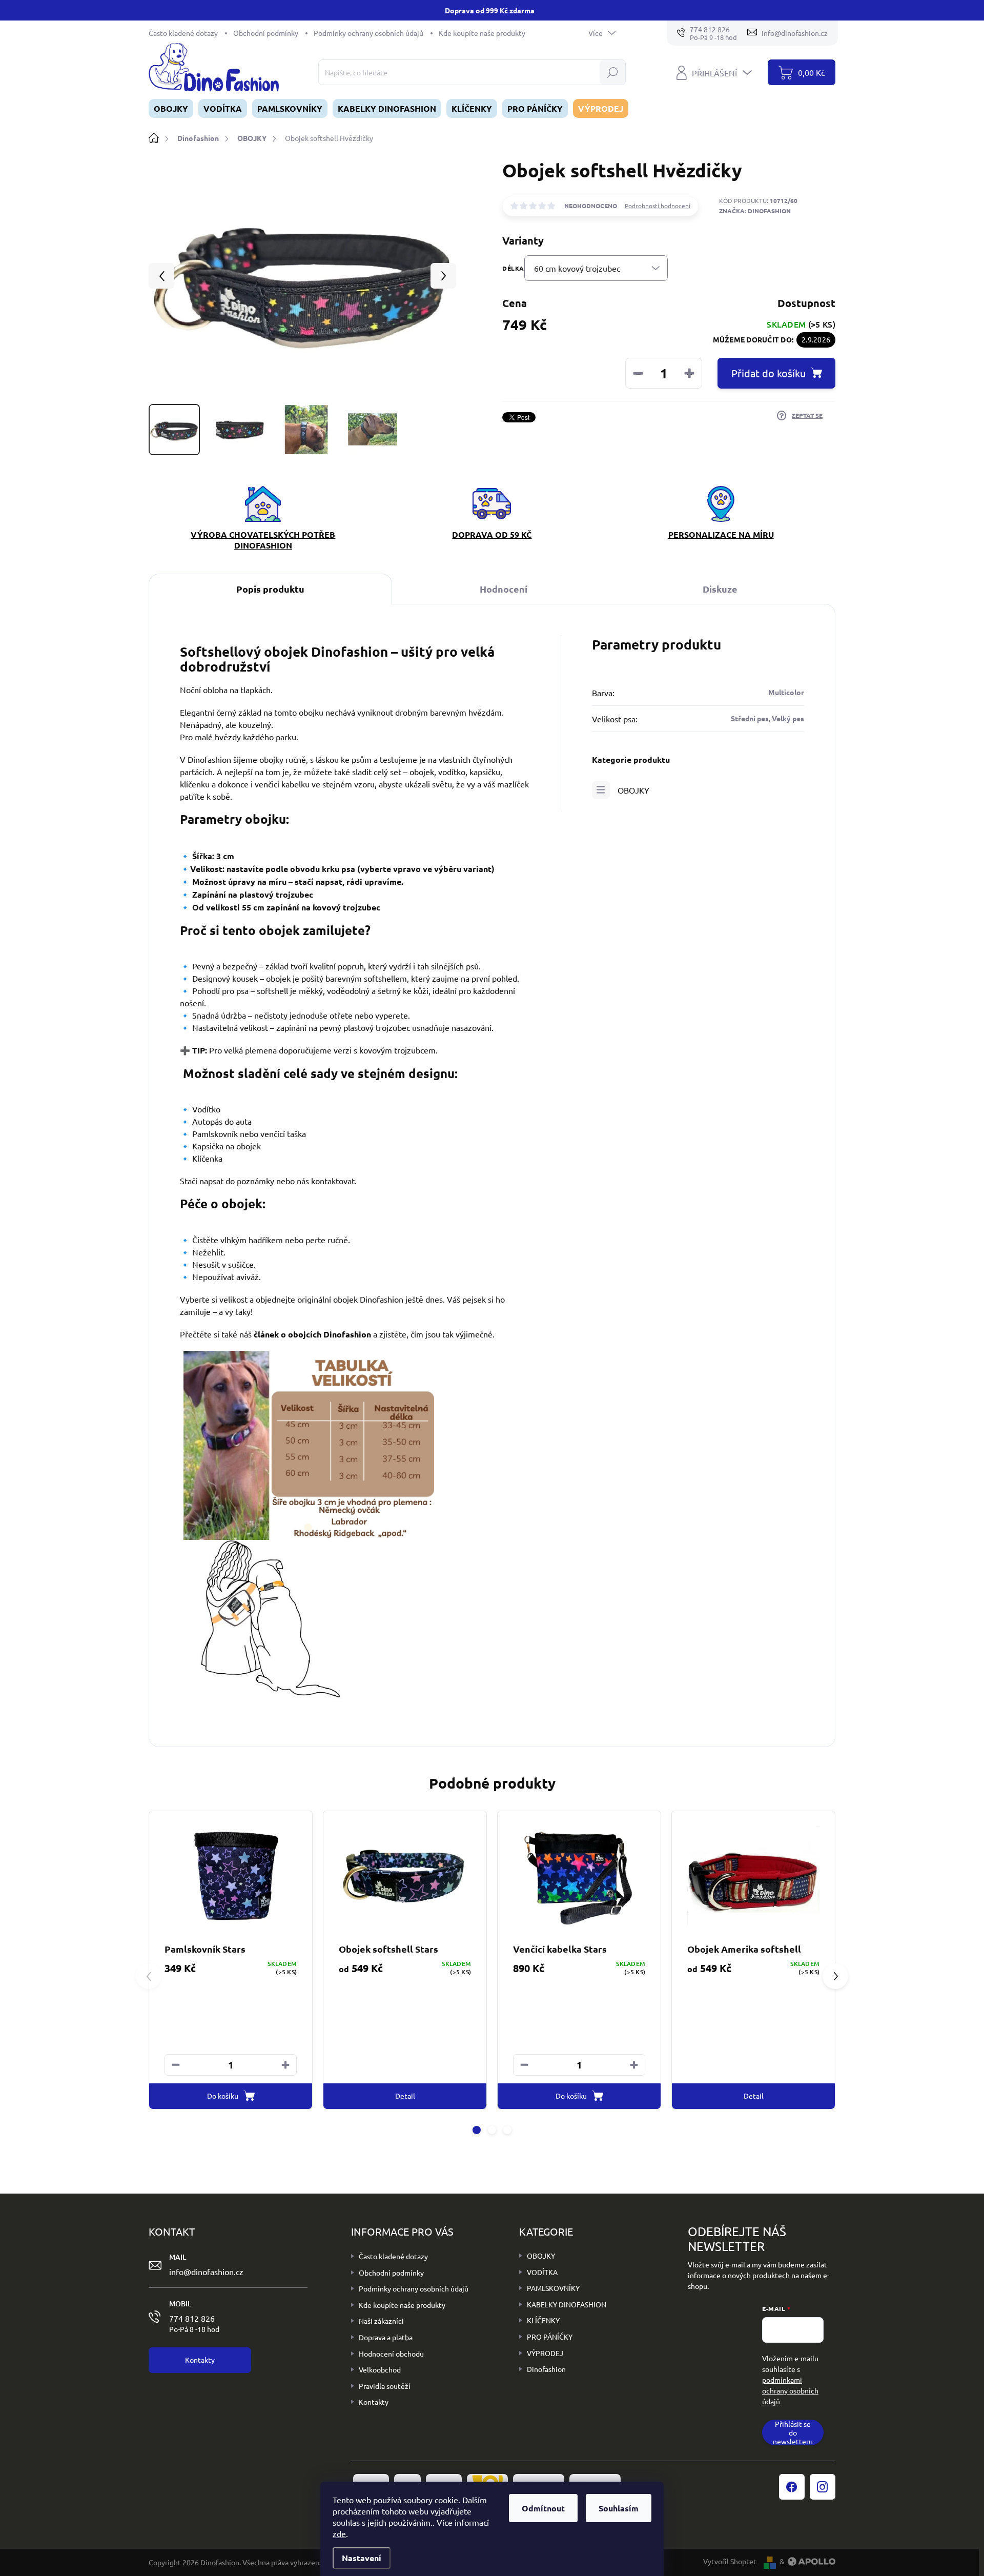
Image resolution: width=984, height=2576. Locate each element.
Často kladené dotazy (183, 33)
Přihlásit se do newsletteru (793, 2432)
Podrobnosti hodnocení (658, 206)
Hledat (613, 72)
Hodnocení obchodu (391, 2354)
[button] (285, 2065)
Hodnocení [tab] (504, 589)
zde (339, 2533)
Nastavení (362, 2558)
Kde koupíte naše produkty (482, 33)
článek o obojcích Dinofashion (312, 1334)
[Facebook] (792, 2487)
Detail (405, 2096)
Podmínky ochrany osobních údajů (368, 33)
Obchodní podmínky (266, 33)
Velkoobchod (380, 2369)
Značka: (755, 211)
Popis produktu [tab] (270, 589)
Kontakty (374, 2402)
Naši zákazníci (381, 2321)
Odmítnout (543, 2508)
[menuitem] (171, 108)
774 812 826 (194, 2323)
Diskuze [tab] (720, 589)
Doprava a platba (386, 2337)
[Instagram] (823, 2487)
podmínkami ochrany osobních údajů (790, 2390)
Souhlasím (619, 2508)
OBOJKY (633, 790)
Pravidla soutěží (385, 2386)
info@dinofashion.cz (206, 2271)
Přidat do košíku (768, 373)
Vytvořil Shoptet (730, 2561)
